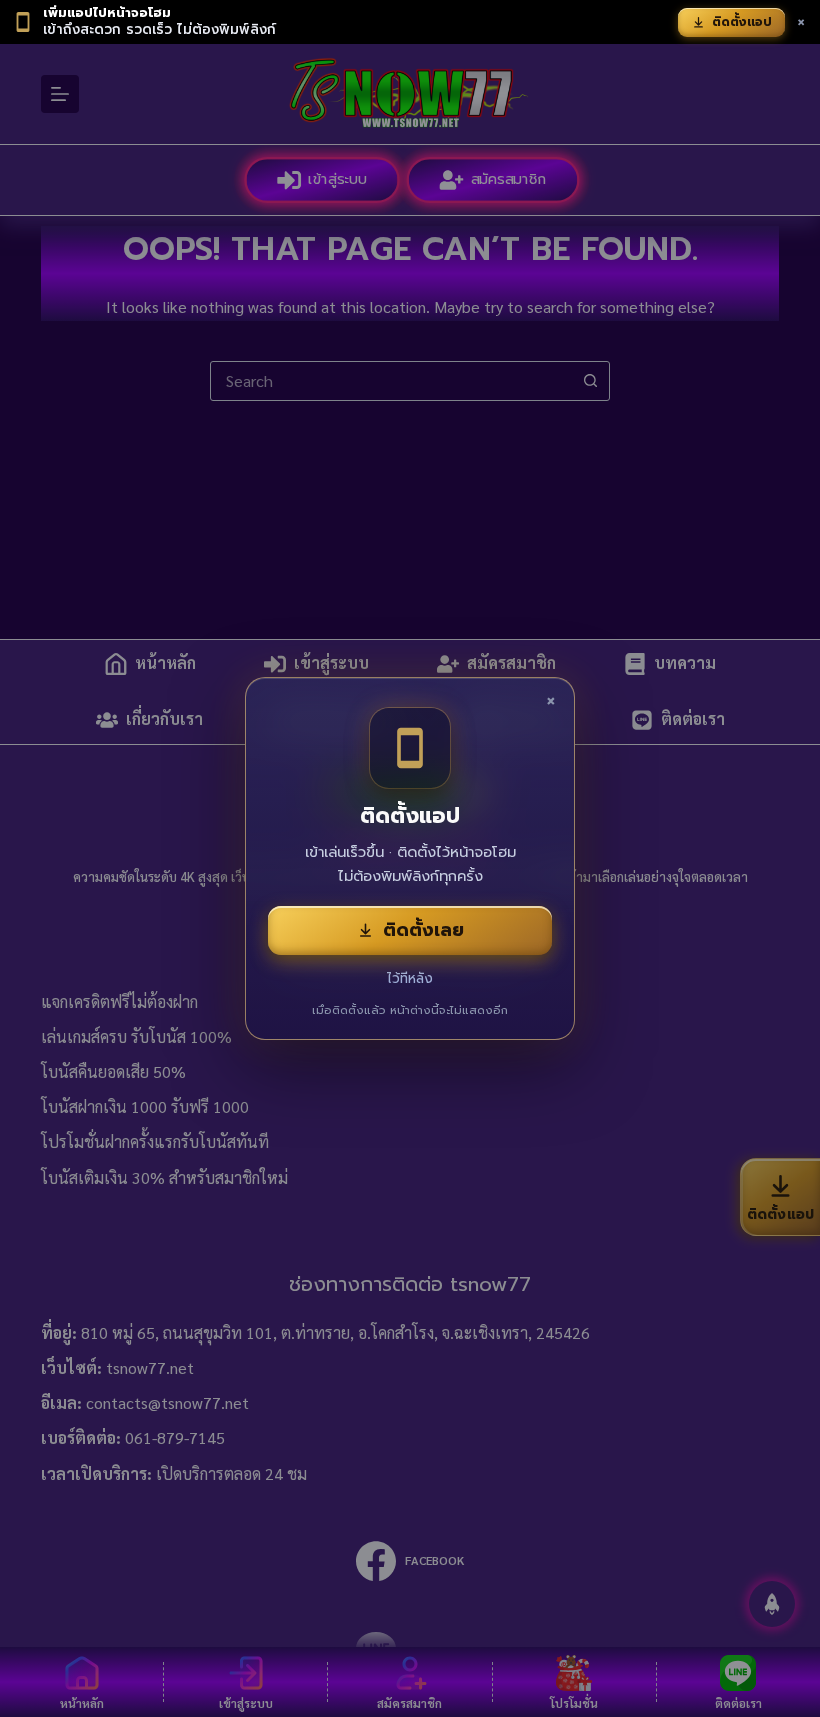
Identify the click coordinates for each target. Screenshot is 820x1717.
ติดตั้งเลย (423, 930)
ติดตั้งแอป (742, 22)
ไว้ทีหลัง (410, 978)
